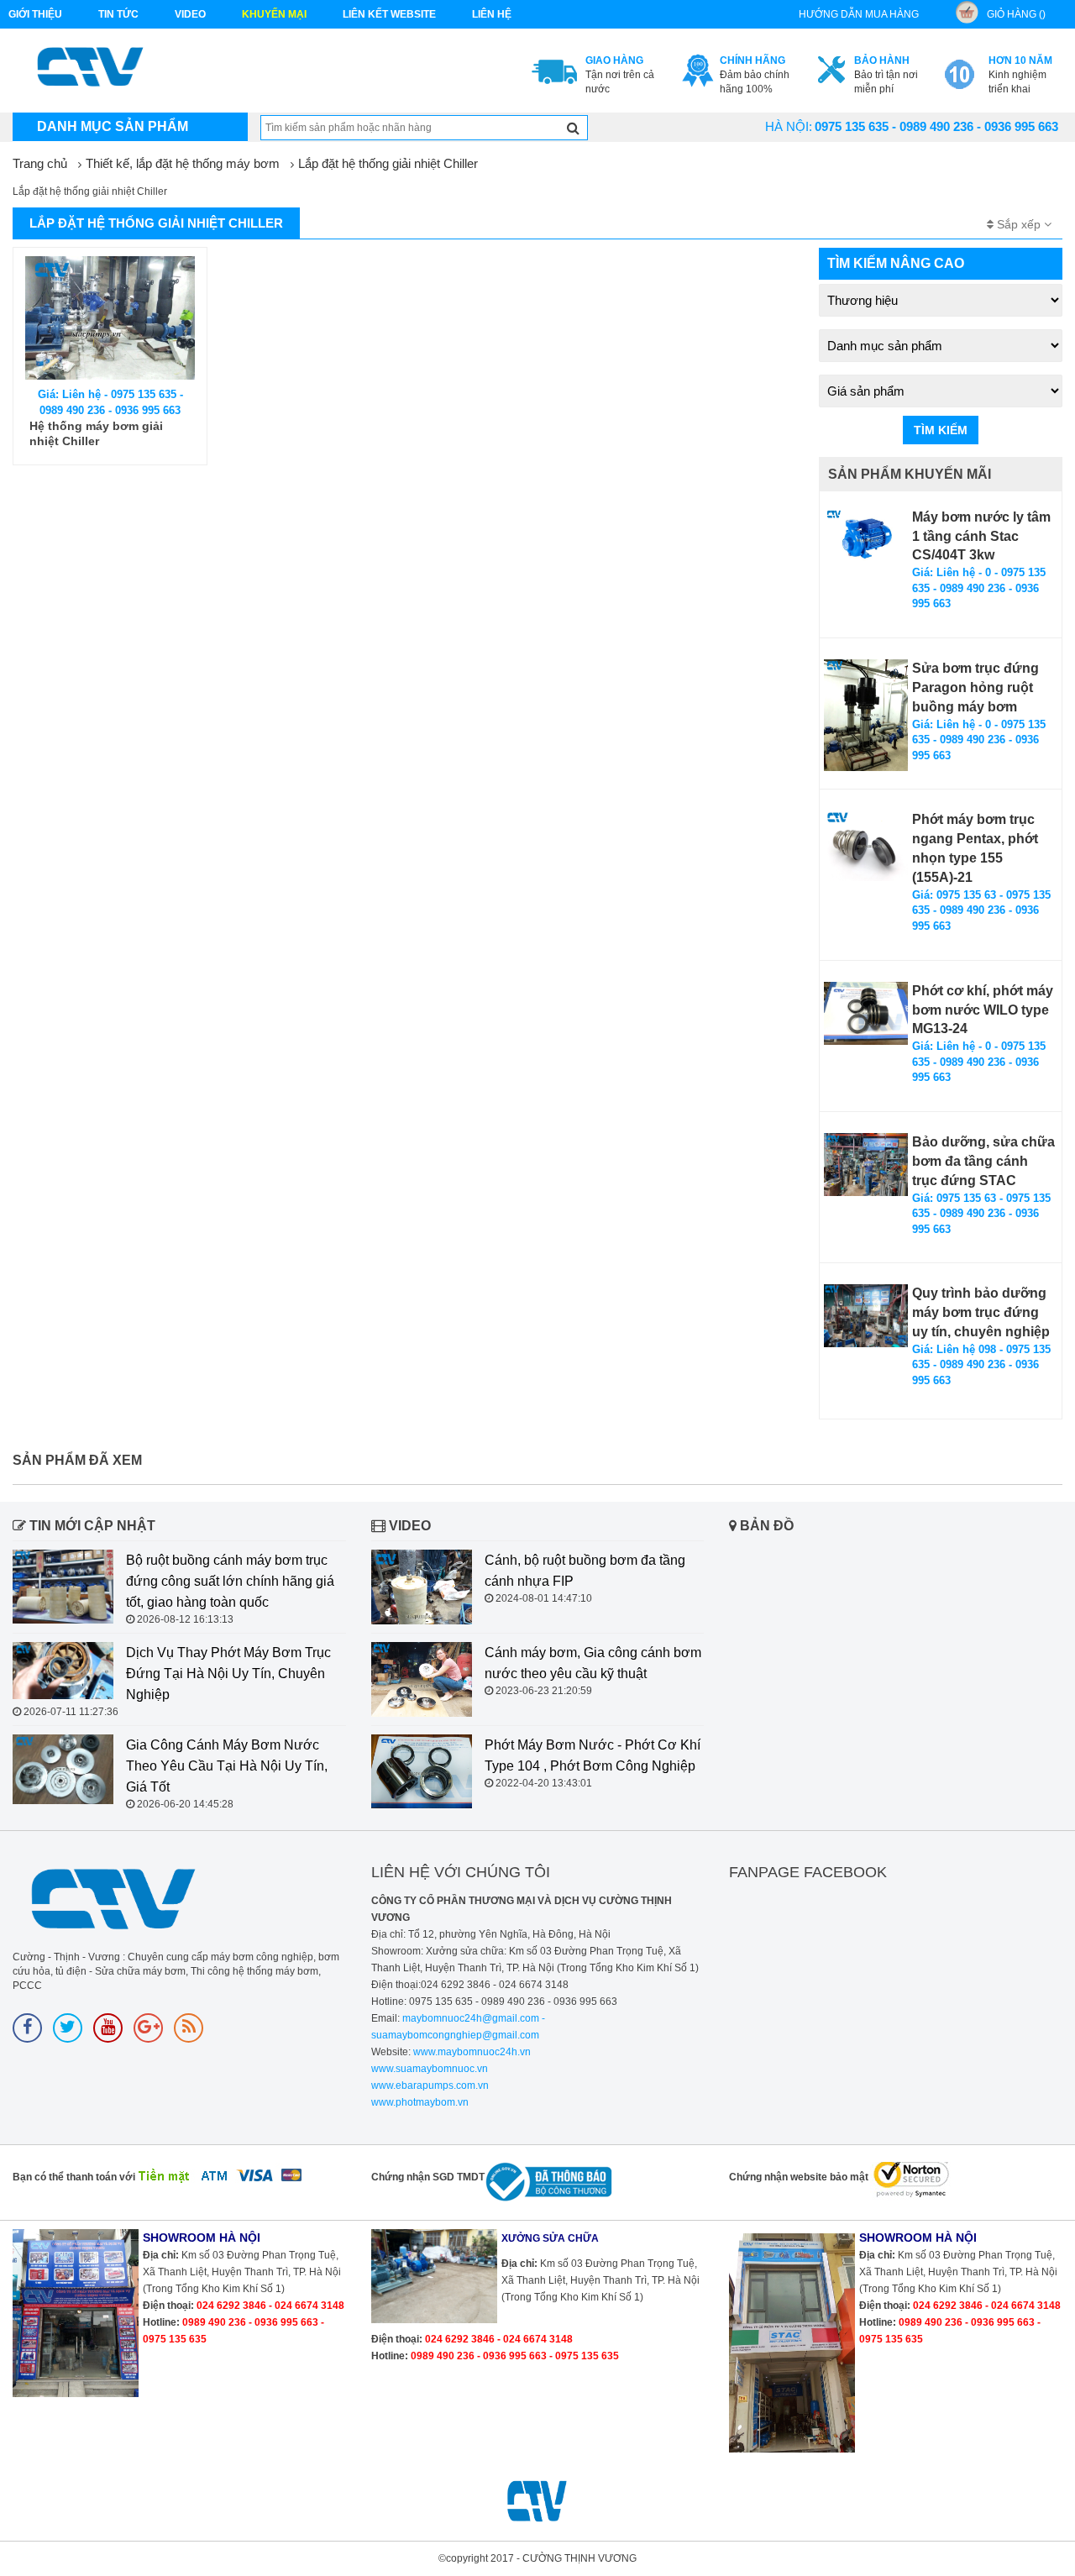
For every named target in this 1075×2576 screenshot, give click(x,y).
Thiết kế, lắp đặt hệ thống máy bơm (183, 163)
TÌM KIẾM (941, 430)
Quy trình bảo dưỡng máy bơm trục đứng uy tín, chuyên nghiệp (981, 1312)
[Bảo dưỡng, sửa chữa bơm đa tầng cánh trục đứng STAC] (866, 1165)
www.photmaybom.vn (420, 2102)
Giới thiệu (35, 14)
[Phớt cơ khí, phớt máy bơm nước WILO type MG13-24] (866, 1013)
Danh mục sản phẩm (113, 126)
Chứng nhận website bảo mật (799, 2177)
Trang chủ (40, 163)
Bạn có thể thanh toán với (74, 2177)
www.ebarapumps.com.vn (430, 2085)
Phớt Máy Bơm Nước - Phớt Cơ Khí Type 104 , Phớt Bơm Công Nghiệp (593, 1755)
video (190, 14)
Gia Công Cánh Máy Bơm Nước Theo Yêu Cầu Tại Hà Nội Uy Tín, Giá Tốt (227, 1766)
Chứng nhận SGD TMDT (428, 2177)
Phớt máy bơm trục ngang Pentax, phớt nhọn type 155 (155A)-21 (975, 848)
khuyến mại (274, 14)
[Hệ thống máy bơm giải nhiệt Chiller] (110, 318)
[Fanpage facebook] (27, 2028)
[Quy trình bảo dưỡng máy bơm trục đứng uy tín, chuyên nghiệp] (866, 1316)
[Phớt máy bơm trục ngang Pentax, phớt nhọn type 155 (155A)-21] (866, 846)
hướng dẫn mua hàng (859, 14)
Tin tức (118, 14)
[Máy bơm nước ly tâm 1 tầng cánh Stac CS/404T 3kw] (866, 537)
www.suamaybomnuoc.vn (430, 2069)
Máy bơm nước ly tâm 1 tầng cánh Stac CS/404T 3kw (981, 536)
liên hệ (492, 14)
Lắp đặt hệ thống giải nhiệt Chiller (388, 163)
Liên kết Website (389, 14)
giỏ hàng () (1016, 14)
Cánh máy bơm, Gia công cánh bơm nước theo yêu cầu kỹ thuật (593, 1663)
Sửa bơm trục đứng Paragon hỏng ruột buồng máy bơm (975, 687)
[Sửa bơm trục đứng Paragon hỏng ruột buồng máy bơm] (866, 715)
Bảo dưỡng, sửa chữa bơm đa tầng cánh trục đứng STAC (983, 1161)
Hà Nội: (789, 126)
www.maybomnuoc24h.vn (471, 2052)
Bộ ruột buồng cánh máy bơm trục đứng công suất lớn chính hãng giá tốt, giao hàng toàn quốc (230, 1581)
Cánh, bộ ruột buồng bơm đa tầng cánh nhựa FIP (585, 1571)
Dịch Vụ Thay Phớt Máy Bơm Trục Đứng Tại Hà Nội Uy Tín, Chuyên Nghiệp (228, 1674)
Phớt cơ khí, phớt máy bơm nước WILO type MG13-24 (983, 1010)
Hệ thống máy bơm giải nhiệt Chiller (96, 433)
